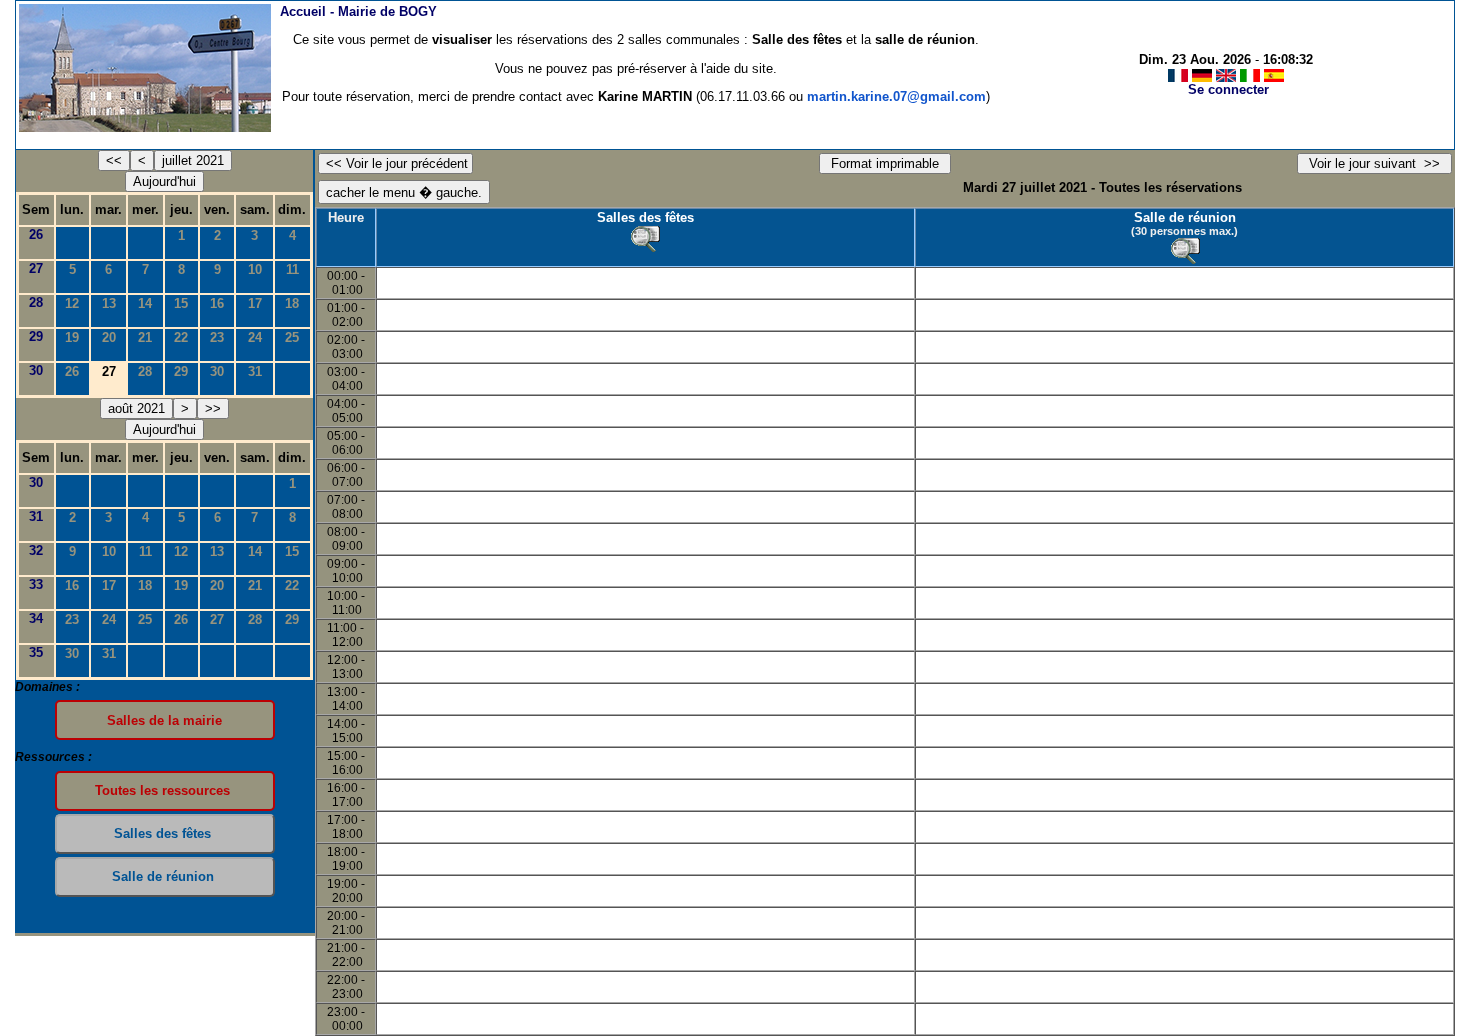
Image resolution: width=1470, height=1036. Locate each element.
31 (255, 371)
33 (36, 584)
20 (109, 337)
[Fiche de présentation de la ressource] (645, 239)
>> (213, 408)
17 (255, 303)
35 (36, 652)
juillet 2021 (193, 160)
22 (181, 337)
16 (217, 303)
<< (114, 160)
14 (145, 303)
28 (36, 302)
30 (36, 370)
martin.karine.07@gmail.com (896, 96)
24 (255, 337)
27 (36, 268)
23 (217, 337)
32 (36, 550)
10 (255, 269)
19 (72, 337)
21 (145, 337)
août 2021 (136, 408)
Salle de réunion (1185, 217)
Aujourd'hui (164, 181)
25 (292, 337)
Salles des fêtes (645, 217)
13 (109, 303)
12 (72, 303)
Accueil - (358, 11)
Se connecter (1228, 89)
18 (292, 303)
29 (36, 336)
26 (36, 234)
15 (181, 303)
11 (292, 269)
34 (36, 618)
